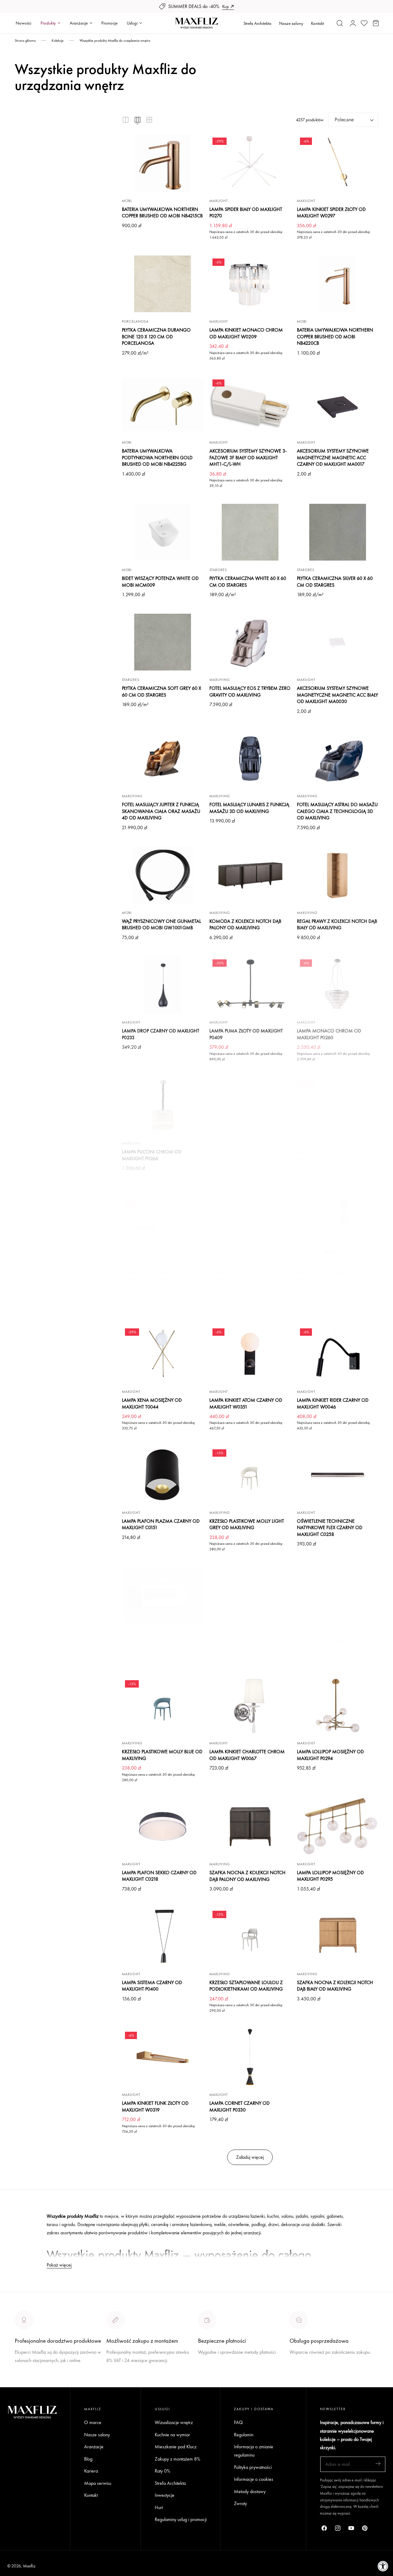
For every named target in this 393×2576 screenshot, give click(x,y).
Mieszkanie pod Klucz (176, 2447)
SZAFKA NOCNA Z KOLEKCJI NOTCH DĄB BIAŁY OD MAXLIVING (335, 1986)
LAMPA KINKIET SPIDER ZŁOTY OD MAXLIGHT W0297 (331, 213)
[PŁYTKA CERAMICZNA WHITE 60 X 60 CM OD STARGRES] (250, 532)
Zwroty (240, 2504)
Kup (226, 6)
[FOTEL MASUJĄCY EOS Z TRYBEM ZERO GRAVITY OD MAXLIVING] (250, 642)
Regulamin (244, 2435)
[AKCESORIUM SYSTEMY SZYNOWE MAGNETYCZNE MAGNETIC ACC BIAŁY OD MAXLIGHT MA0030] (338, 642)
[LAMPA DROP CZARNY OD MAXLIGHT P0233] (163, 985)
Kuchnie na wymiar (172, 2435)
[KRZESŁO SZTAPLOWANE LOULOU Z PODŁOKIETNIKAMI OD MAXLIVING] (250, 1936)
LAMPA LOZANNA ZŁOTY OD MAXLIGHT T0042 (327, 1645)
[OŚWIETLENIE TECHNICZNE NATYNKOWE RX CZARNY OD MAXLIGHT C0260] (163, 1226)
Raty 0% (162, 2471)
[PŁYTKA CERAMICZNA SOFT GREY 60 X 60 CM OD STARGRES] (163, 642)
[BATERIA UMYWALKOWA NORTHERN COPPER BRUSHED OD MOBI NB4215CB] (163, 163)
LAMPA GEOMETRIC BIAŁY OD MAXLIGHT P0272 (240, 1276)
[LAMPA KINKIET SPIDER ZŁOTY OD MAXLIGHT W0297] (338, 163)
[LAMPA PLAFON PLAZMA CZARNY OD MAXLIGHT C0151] (163, 1475)
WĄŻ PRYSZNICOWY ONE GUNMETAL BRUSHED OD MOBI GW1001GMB (161, 925)
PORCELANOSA (135, 321)
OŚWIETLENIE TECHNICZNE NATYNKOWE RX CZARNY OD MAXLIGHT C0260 (153, 1279)
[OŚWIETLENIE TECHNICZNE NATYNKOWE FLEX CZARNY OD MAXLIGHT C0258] (338, 1475)
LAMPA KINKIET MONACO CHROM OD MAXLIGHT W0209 (246, 333)
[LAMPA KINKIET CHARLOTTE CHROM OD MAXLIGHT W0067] (250, 1706)
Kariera (91, 2471)
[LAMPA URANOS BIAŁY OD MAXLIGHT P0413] (250, 1105)
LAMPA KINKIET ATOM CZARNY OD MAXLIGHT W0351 (246, 1403)
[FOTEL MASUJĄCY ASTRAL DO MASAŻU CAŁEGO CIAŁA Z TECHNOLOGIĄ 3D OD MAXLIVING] (338, 759)
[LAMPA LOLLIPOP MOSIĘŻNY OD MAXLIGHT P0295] (338, 1826)
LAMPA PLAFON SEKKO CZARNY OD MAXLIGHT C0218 (159, 1876)
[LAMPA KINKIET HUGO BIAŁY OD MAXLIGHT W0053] (163, 1596)
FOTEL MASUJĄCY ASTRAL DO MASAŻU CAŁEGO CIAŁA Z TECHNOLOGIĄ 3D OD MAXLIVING (337, 811)
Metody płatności (306, 2375)
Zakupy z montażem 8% (177, 2459)
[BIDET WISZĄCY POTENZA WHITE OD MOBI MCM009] (163, 532)
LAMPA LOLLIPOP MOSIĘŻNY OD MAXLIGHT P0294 (330, 1755)
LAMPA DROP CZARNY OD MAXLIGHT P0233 (161, 1034)
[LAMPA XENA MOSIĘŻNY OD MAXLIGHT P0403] (338, 1105)
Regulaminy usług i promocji (181, 2520)
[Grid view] (126, 120)
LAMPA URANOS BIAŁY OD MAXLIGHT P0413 (248, 1155)
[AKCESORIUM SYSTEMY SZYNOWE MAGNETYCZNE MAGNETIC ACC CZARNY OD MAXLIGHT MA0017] (338, 405)
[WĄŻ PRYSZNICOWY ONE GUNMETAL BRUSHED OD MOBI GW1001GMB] (163, 875)
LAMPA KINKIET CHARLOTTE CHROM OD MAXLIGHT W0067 (247, 1755)
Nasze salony (291, 23)
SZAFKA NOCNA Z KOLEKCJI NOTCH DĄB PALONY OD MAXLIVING (247, 1876)
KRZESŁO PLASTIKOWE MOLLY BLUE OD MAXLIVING (162, 1755)
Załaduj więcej (250, 2157)
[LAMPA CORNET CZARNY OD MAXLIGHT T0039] (338, 1226)
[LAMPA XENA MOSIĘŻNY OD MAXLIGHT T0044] (163, 1354)
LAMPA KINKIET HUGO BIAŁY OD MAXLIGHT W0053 (156, 1645)
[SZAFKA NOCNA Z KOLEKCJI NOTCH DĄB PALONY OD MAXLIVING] (250, 1826)
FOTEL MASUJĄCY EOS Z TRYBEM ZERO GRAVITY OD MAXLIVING (250, 692)
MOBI (127, 201)
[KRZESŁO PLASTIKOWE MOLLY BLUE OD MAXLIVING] (163, 1706)
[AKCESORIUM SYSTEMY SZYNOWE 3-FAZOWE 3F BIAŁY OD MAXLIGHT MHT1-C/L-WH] (250, 405)
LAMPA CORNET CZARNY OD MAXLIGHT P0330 (239, 2106)
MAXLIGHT (219, 201)
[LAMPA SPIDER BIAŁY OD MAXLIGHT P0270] (250, 163)
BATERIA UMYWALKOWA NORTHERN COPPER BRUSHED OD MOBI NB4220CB (335, 336)
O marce (23, 2383)
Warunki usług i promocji (129, 2375)
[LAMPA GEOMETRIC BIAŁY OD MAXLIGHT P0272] (250, 1226)
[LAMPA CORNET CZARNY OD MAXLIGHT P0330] (250, 2057)
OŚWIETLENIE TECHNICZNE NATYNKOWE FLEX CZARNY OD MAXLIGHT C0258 (330, 1528)
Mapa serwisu (98, 2483)
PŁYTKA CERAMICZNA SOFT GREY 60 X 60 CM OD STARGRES (161, 692)
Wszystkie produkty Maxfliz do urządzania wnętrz (115, 41)
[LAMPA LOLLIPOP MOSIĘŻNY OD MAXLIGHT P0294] (338, 1706)
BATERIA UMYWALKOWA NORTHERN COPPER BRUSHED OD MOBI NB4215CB (162, 213)
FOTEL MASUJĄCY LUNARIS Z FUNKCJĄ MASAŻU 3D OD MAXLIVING (249, 808)
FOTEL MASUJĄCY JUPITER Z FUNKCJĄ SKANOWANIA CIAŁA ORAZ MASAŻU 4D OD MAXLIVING (161, 811)
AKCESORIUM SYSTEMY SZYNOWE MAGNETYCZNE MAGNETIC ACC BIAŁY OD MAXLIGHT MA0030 (337, 695)
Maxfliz (29, 2566)
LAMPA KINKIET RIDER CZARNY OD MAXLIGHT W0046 (333, 1403)
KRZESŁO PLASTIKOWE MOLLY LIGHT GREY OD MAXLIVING (247, 1524)
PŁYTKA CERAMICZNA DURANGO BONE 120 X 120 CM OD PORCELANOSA (156, 336)
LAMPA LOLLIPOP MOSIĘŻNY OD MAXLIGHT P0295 (330, 1876)
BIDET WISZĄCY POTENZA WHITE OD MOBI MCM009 (160, 582)
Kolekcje (58, 41)
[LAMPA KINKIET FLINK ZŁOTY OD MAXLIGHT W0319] (163, 2057)
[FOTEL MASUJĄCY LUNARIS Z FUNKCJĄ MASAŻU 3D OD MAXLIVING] (250, 759)
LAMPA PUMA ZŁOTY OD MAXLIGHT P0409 (246, 1034)
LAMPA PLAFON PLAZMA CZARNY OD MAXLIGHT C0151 (161, 1524)
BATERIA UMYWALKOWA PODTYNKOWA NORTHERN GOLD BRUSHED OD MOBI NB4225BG (157, 457)
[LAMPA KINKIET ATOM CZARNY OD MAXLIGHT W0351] (250, 1354)
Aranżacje (94, 2447)
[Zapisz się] (378, 2464)
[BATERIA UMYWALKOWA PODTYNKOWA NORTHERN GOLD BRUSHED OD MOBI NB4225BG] (163, 405)
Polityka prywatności (253, 2467)
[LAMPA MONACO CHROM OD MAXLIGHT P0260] (338, 985)
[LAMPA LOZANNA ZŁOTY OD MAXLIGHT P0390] (250, 1596)
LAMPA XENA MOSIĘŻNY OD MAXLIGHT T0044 (152, 1403)
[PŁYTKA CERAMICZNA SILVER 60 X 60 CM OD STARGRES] (338, 532)
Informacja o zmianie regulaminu (254, 2451)
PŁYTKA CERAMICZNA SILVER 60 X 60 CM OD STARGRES (335, 582)
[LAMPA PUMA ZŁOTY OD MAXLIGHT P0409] (250, 985)
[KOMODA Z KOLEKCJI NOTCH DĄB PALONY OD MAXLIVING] (250, 875)
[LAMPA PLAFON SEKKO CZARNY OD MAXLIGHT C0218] (163, 1826)
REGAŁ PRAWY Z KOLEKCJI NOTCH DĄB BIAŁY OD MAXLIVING (337, 925)
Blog (88, 2459)
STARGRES (218, 570)
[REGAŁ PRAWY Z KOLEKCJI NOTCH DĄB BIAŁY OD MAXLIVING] (338, 875)
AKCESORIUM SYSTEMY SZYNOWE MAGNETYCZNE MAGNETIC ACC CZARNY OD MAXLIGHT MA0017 (333, 457)
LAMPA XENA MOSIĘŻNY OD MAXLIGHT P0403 (327, 1155)
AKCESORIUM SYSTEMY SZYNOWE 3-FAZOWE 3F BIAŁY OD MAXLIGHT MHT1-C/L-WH (248, 457)
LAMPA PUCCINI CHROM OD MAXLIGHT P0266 (152, 1155)
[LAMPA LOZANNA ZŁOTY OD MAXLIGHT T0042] (338, 1596)
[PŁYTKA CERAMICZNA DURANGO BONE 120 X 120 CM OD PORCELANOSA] (163, 284)
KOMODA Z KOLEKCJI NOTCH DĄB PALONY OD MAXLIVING (245, 925)
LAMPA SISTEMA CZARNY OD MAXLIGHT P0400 (152, 1986)
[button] (340, 23)
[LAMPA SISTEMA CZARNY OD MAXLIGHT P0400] (163, 1936)
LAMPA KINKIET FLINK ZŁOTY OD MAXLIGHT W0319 (155, 2106)
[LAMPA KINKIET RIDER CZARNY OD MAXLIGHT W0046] (338, 1354)
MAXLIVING (220, 680)
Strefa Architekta (257, 23)
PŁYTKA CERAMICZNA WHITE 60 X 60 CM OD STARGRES (248, 582)
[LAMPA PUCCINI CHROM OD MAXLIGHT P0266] (163, 1105)
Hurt (159, 2507)
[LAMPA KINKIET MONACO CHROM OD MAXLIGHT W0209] (250, 284)
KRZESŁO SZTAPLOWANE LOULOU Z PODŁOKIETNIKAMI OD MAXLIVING (246, 1986)
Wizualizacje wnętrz (174, 2422)
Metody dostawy (250, 2491)
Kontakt (317, 23)
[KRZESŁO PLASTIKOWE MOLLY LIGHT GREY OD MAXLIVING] (250, 1475)
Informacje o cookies (254, 2479)
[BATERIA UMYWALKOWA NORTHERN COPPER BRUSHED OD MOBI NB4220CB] (338, 284)
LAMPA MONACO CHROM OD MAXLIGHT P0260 (329, 1034)
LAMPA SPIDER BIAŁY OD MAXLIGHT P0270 (246, 213)
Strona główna (25, 41)
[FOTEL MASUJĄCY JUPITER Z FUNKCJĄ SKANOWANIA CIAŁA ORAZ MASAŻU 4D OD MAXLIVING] (163, 759)
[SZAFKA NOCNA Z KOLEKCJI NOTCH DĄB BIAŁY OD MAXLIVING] (338, 1936)
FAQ (238, 2422)
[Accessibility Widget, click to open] (383, 2566)
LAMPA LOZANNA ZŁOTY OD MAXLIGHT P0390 (239, 1645)
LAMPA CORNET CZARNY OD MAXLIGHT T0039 (327, 1276)
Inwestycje (165, 2495)
